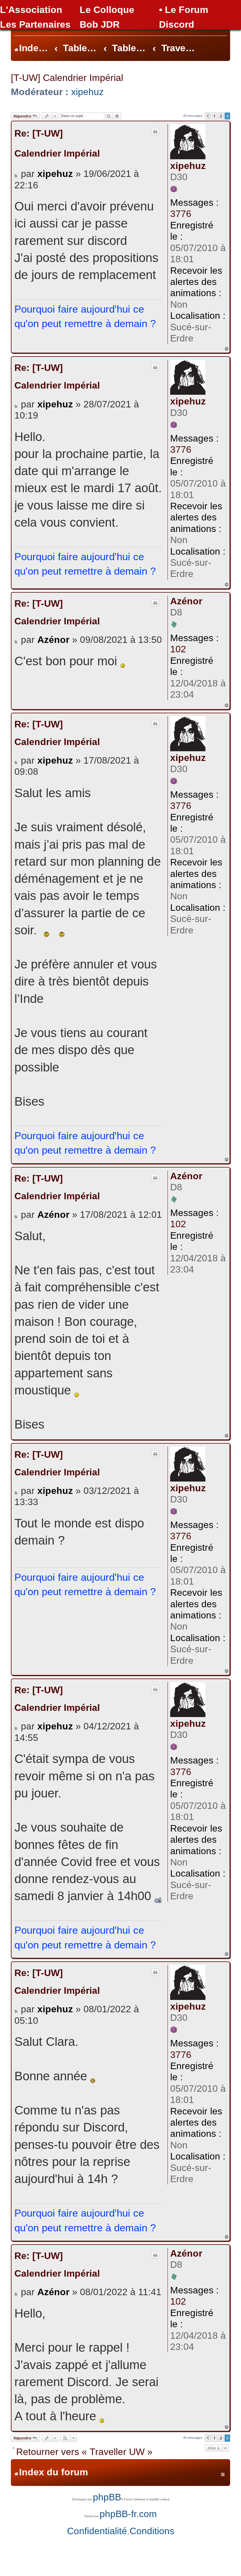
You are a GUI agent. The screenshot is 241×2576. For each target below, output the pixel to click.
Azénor (186, 601)
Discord (177, 24)
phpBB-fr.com (128, 2514)
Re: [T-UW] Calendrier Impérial (57, 143)
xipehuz (87, 92)
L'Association (31, 10)
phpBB (107, 2497)
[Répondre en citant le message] (155, 132)
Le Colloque (107, 10)
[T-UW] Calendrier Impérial (67, 78)
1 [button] (214, 116)
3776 (181, 214)
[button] (208, 116)
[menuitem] (97, 2531)
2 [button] (221, 116)
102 (178, 649)
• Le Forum (184, 10)
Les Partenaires (35, 24)
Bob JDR (100, 24)
